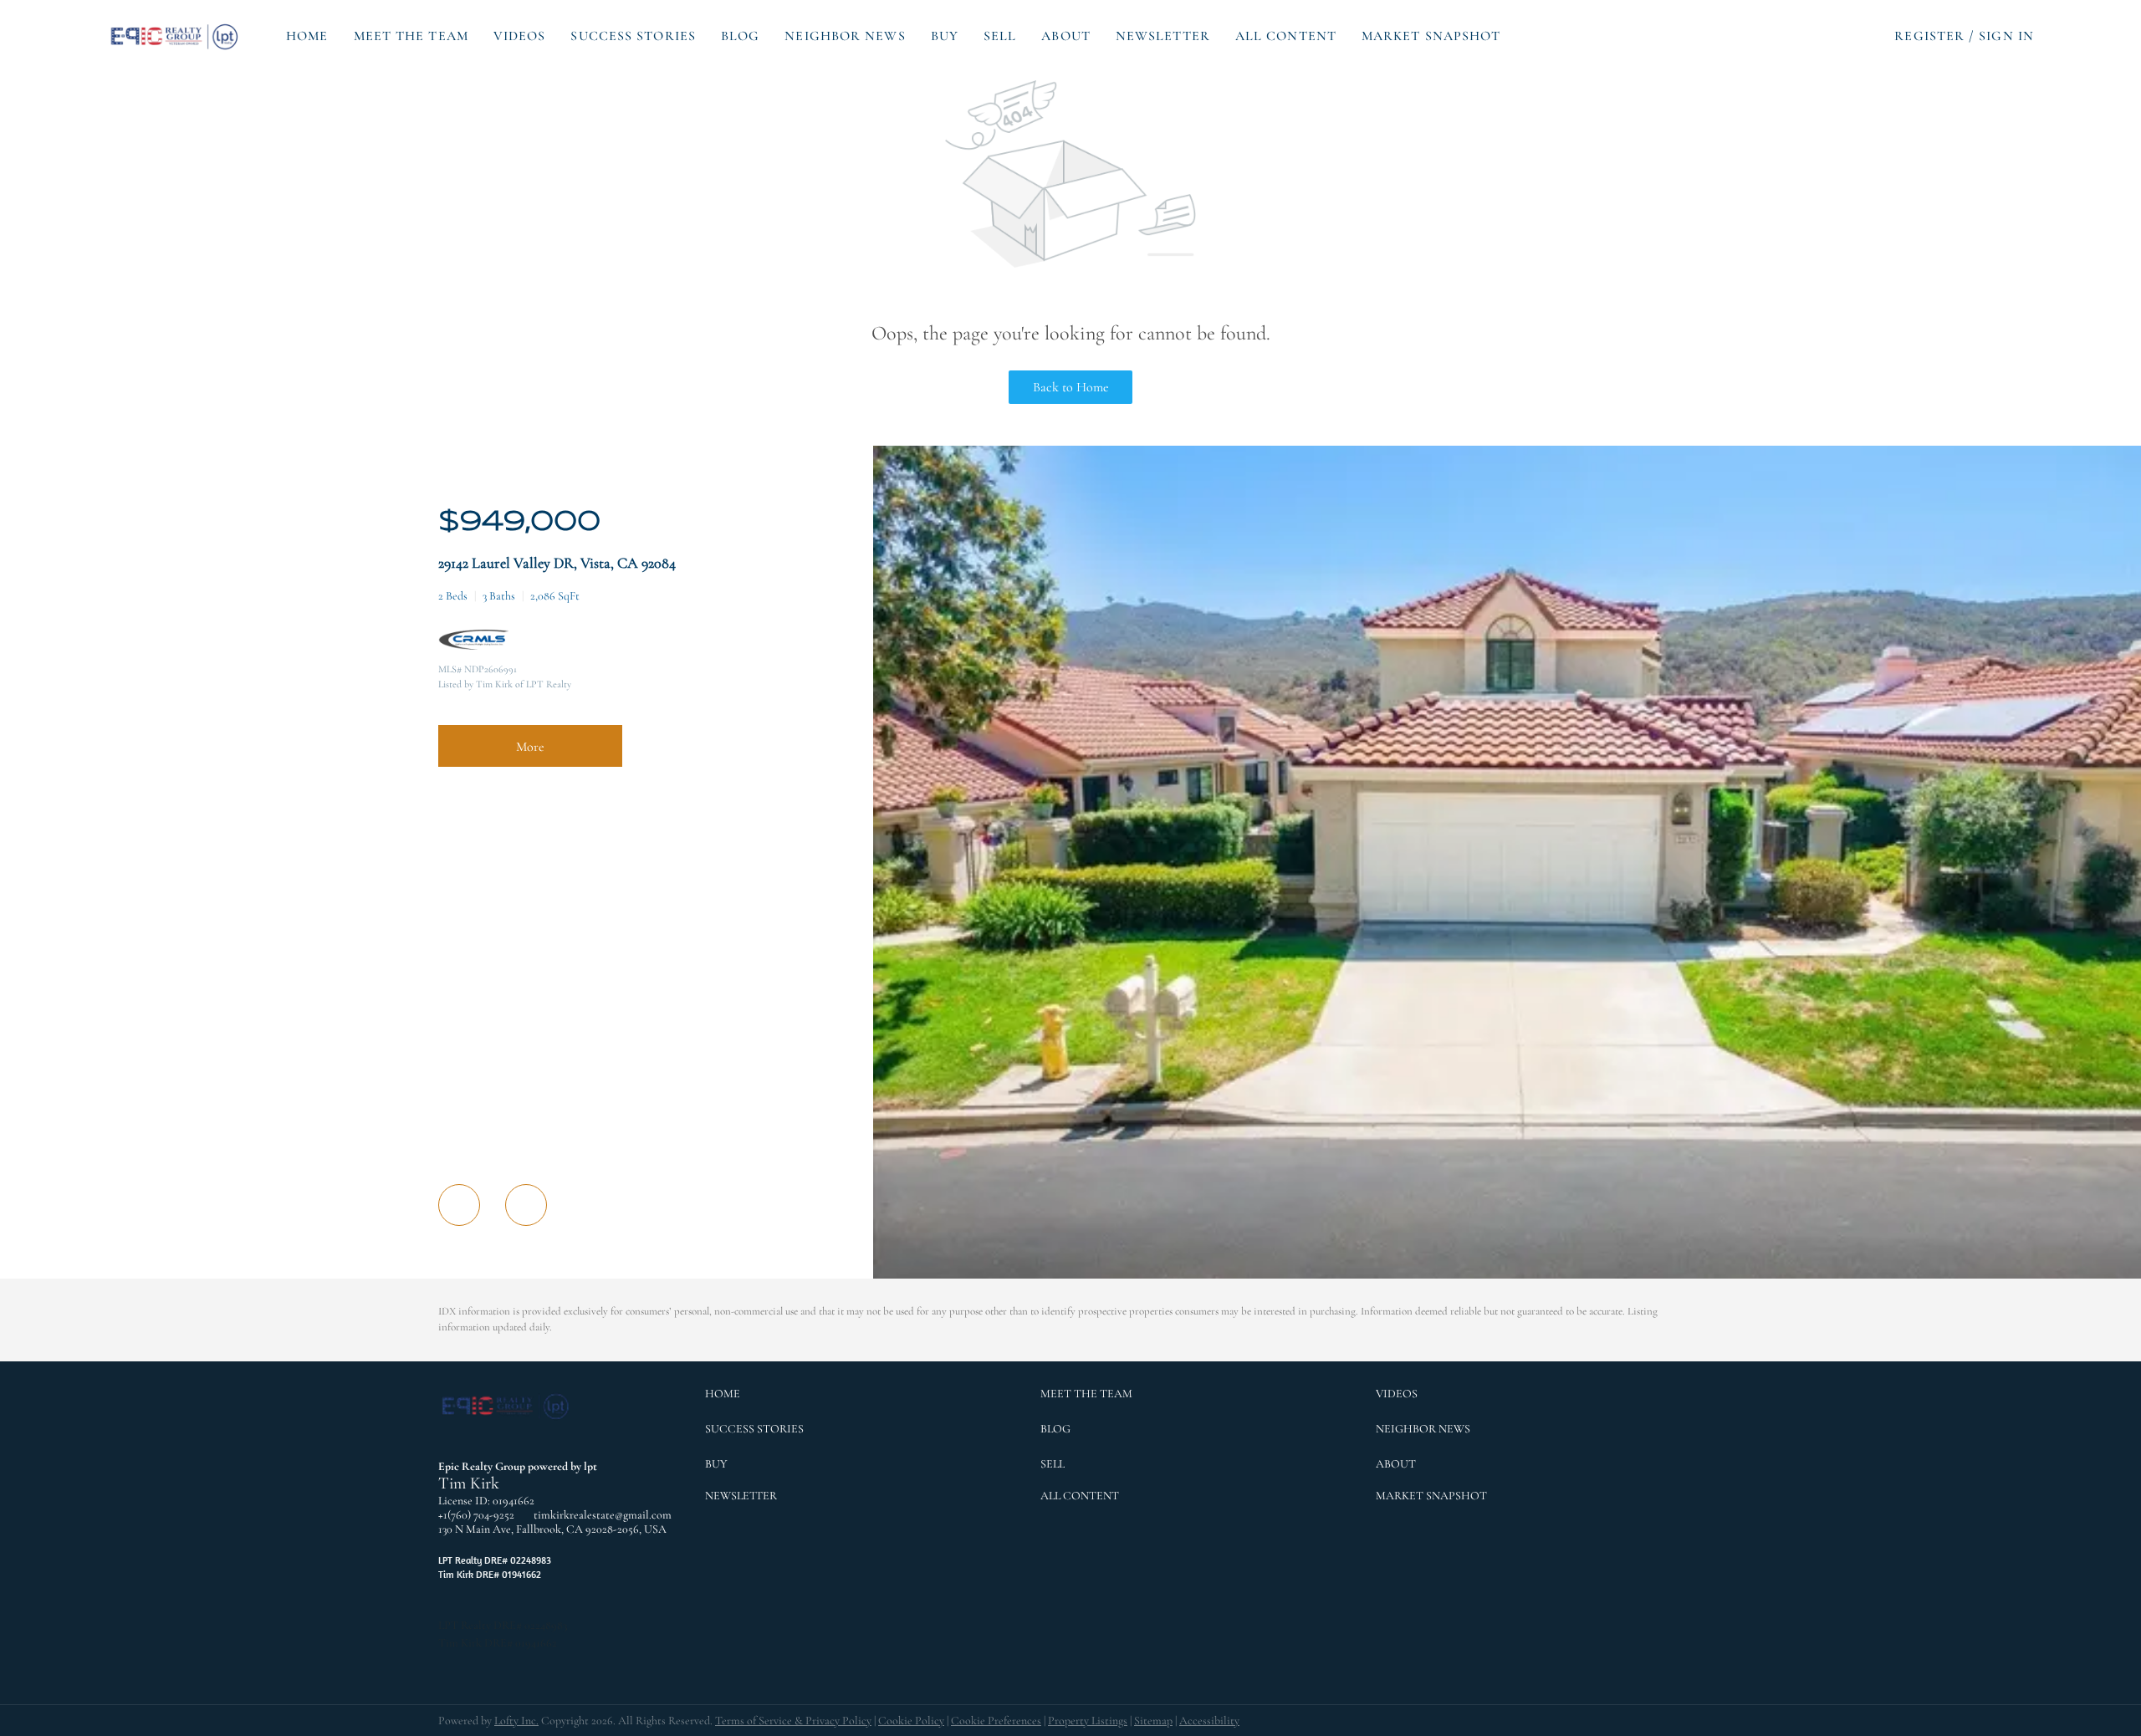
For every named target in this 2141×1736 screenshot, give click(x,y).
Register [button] (1929, 36)
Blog (740, 36)
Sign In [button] (2006, 36)
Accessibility (1209, 1721)
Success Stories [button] (633, 36)
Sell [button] (1000, 36)
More (530, 747)
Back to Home (1071, 387)
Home (307, 36)
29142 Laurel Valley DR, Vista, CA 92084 (557, 563)
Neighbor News (845, 36)
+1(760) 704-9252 (476, 1515)
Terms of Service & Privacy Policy (793, 1721)
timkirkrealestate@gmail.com (603, 1515)
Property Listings (1088, 1721)
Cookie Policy (911, 1721)
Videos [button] (520, 36)
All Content (1286, 36)
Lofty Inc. (516, 1721)
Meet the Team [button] (411, 36)
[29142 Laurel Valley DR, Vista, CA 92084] (1507, 1275)
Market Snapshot (1431, 36)
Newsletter (1163, 36)
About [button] (1066, 36)
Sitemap (1153, 1721)
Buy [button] (945, 36)
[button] (176, 36)
